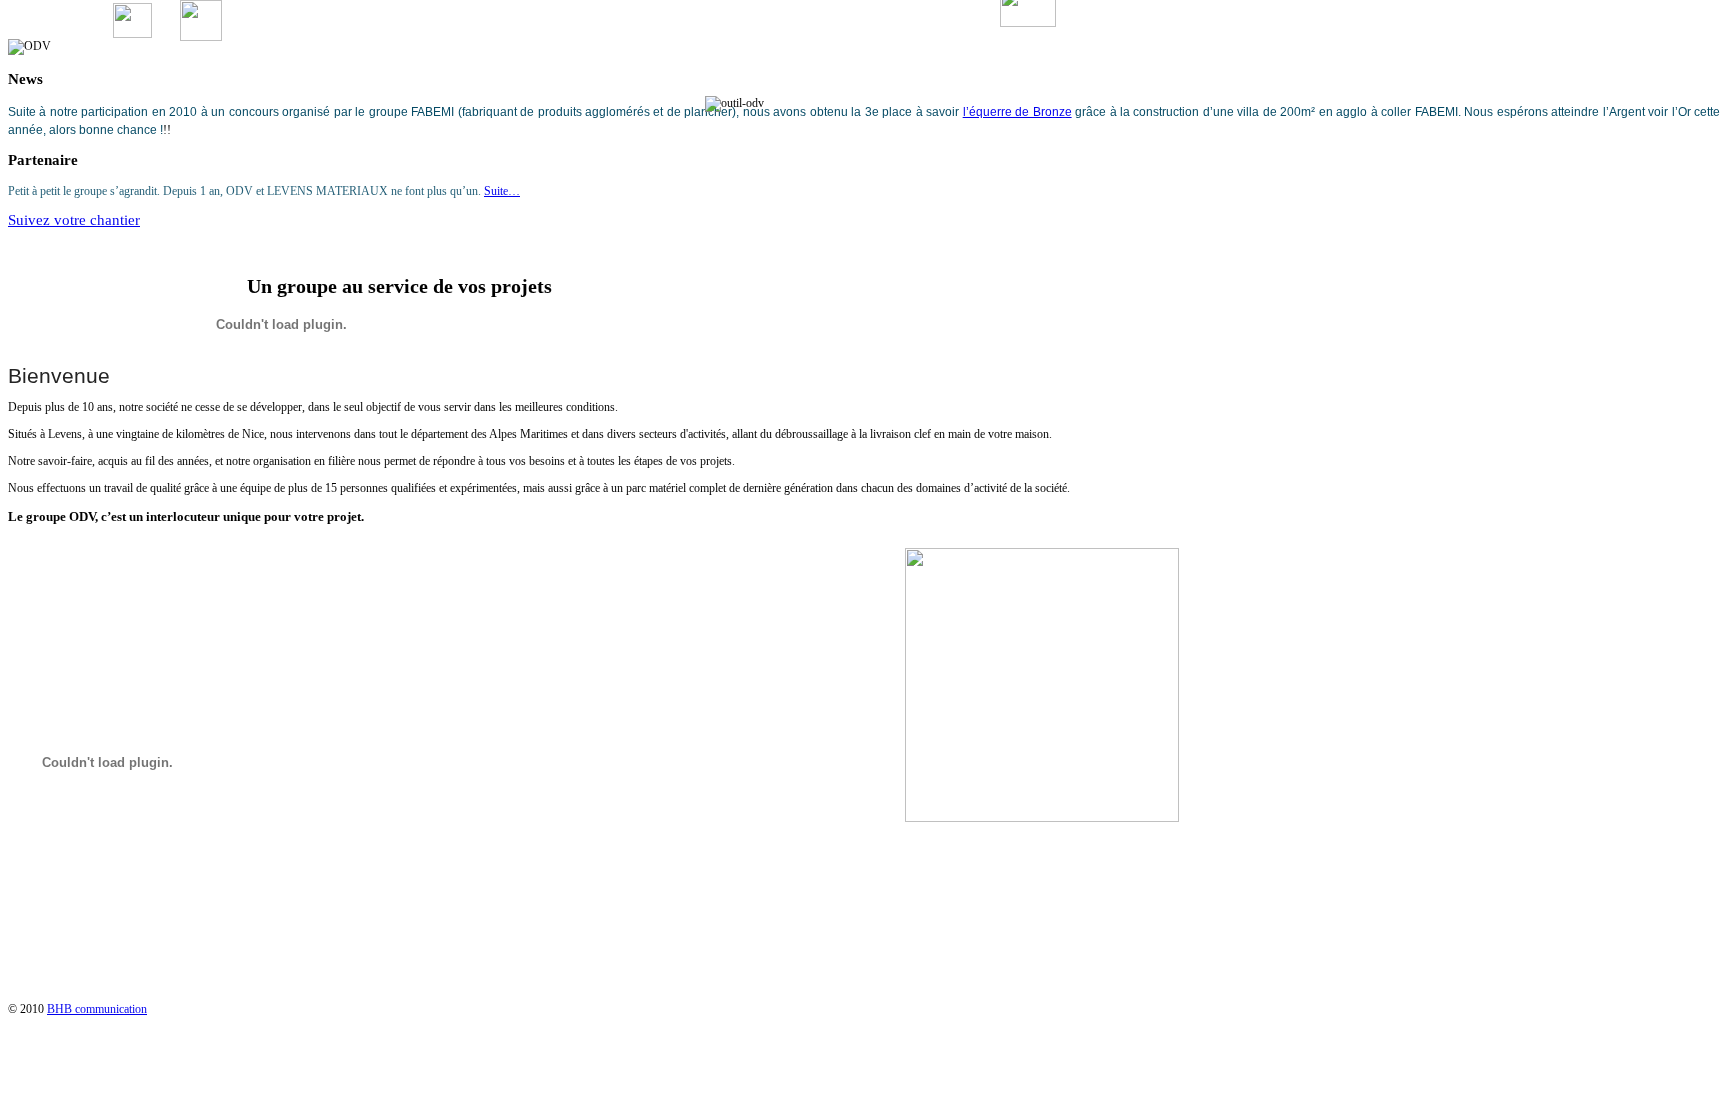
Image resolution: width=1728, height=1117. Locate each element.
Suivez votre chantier (74, 220)
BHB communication (97, 1009)
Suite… (502, 191)
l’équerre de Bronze (1017, 112)
